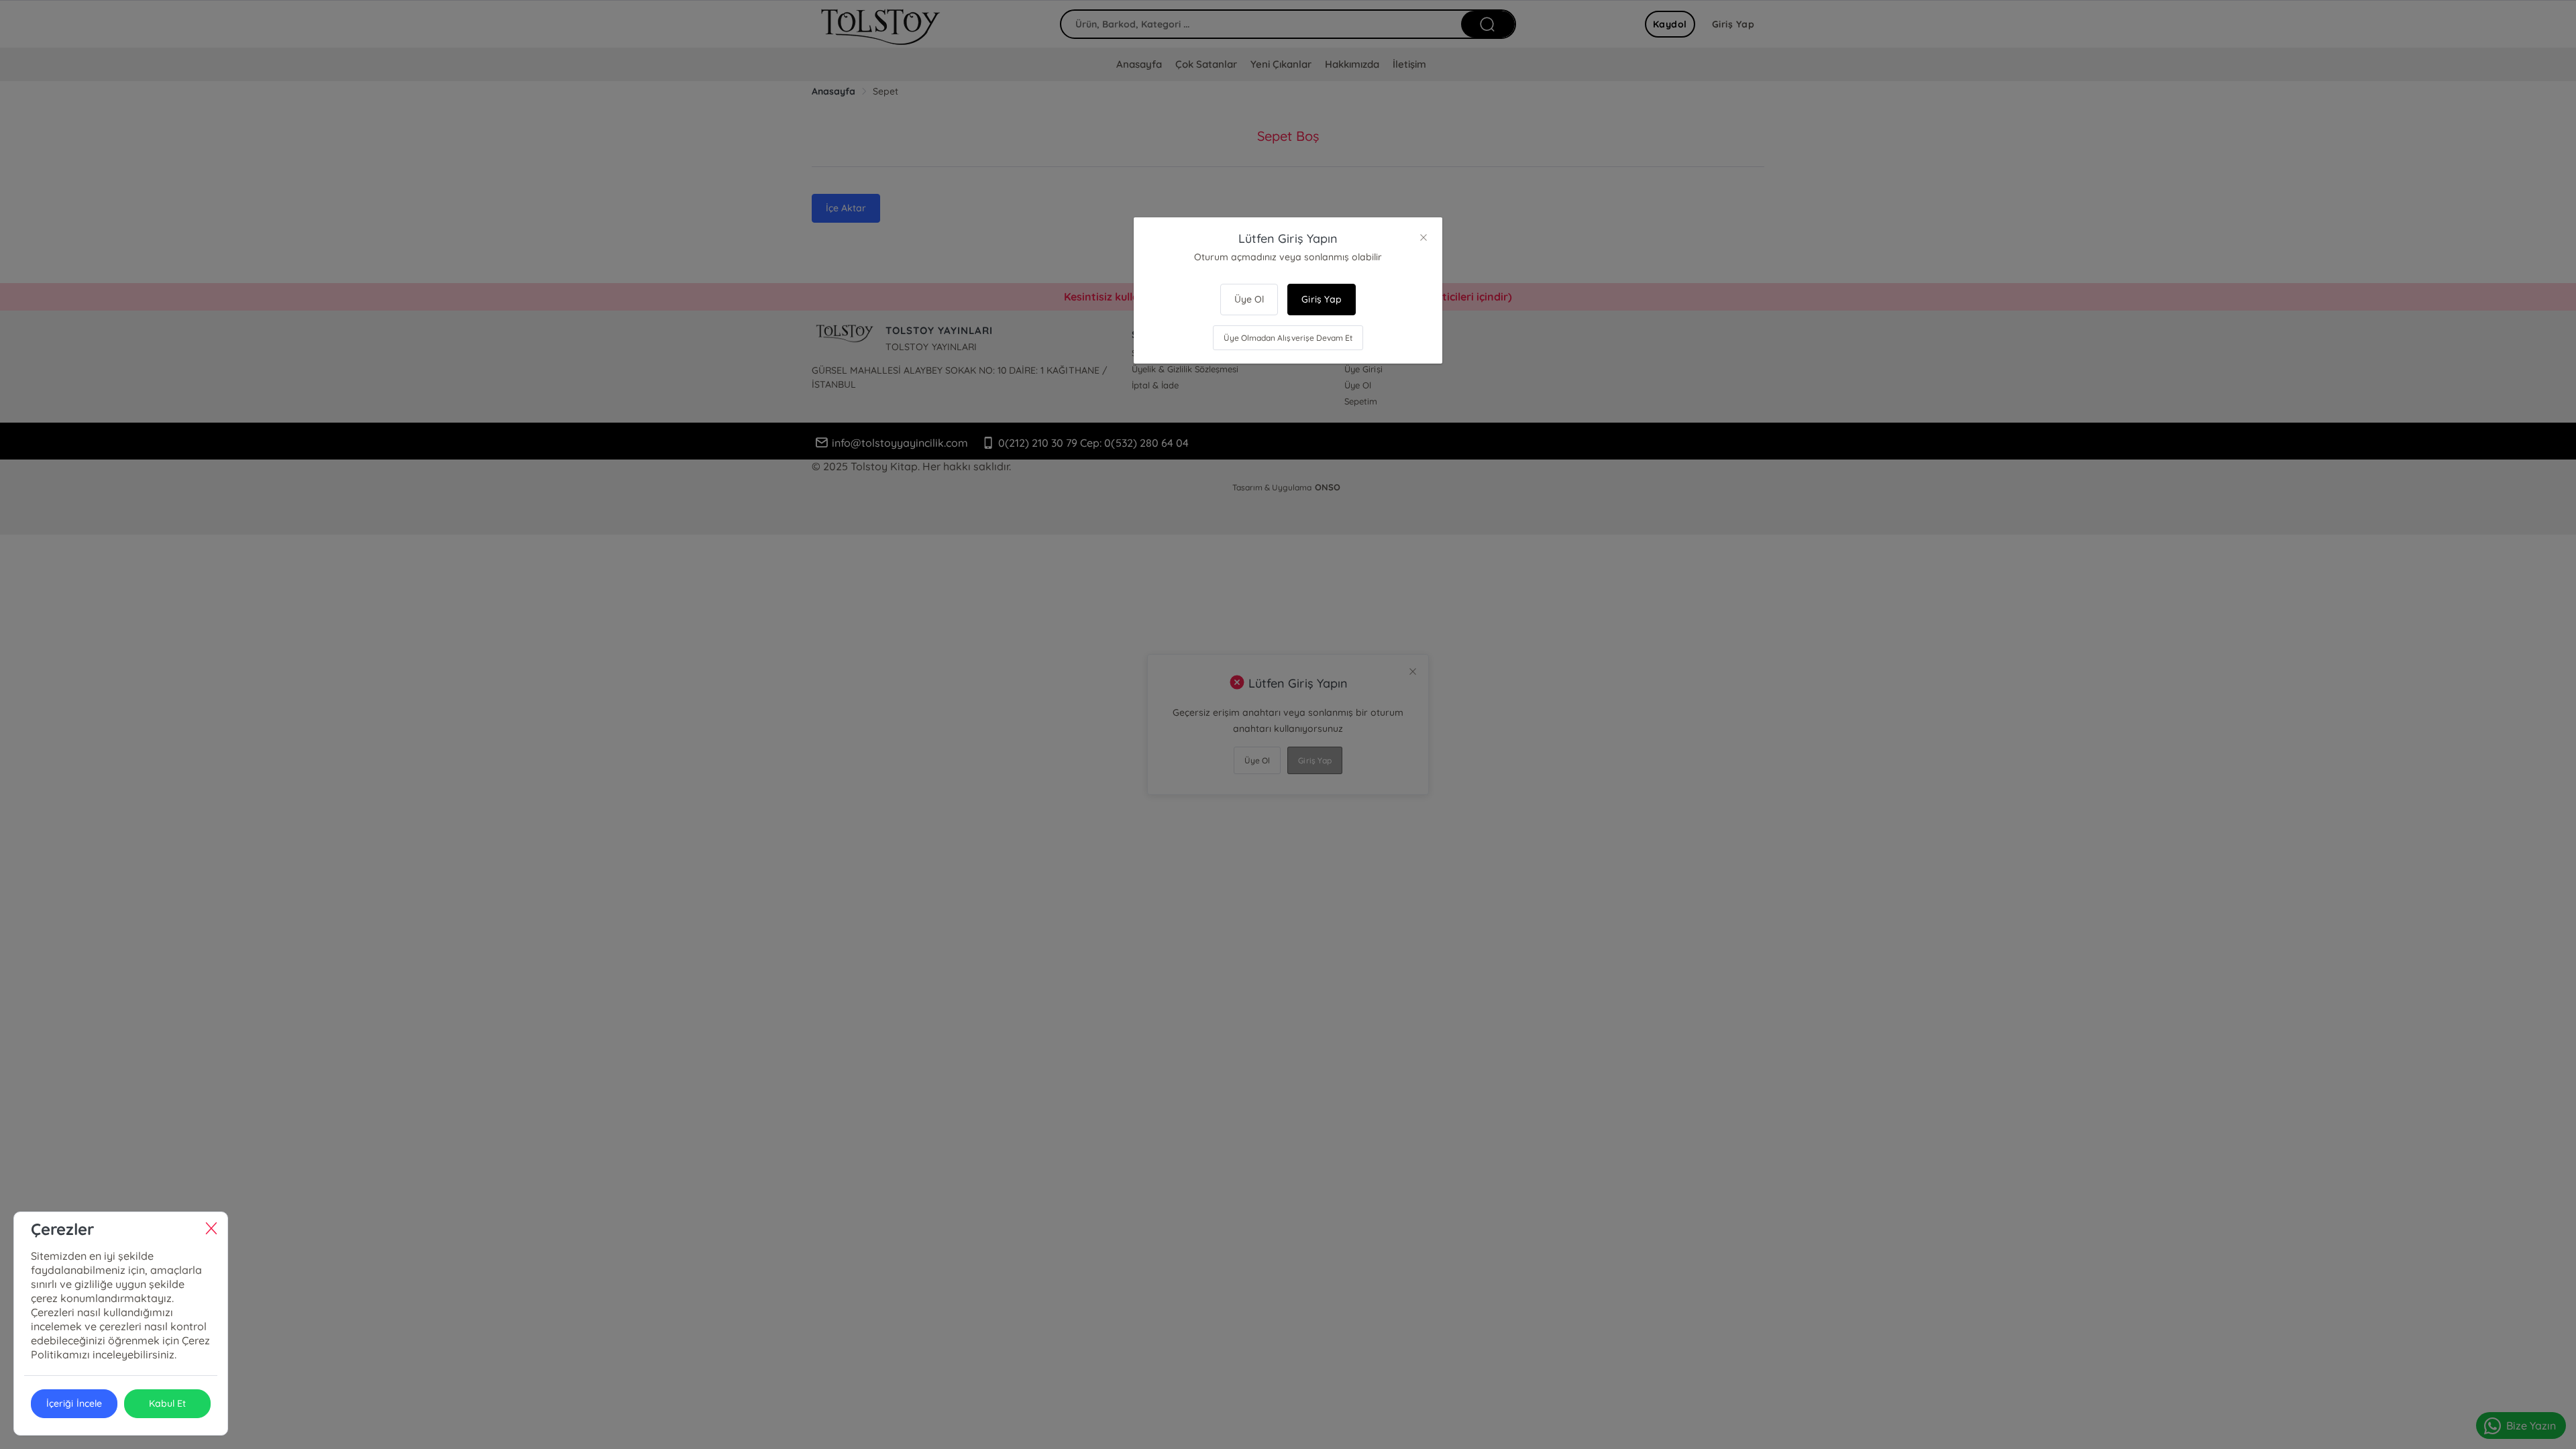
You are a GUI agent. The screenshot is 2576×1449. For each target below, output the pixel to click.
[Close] (1424, 237)
